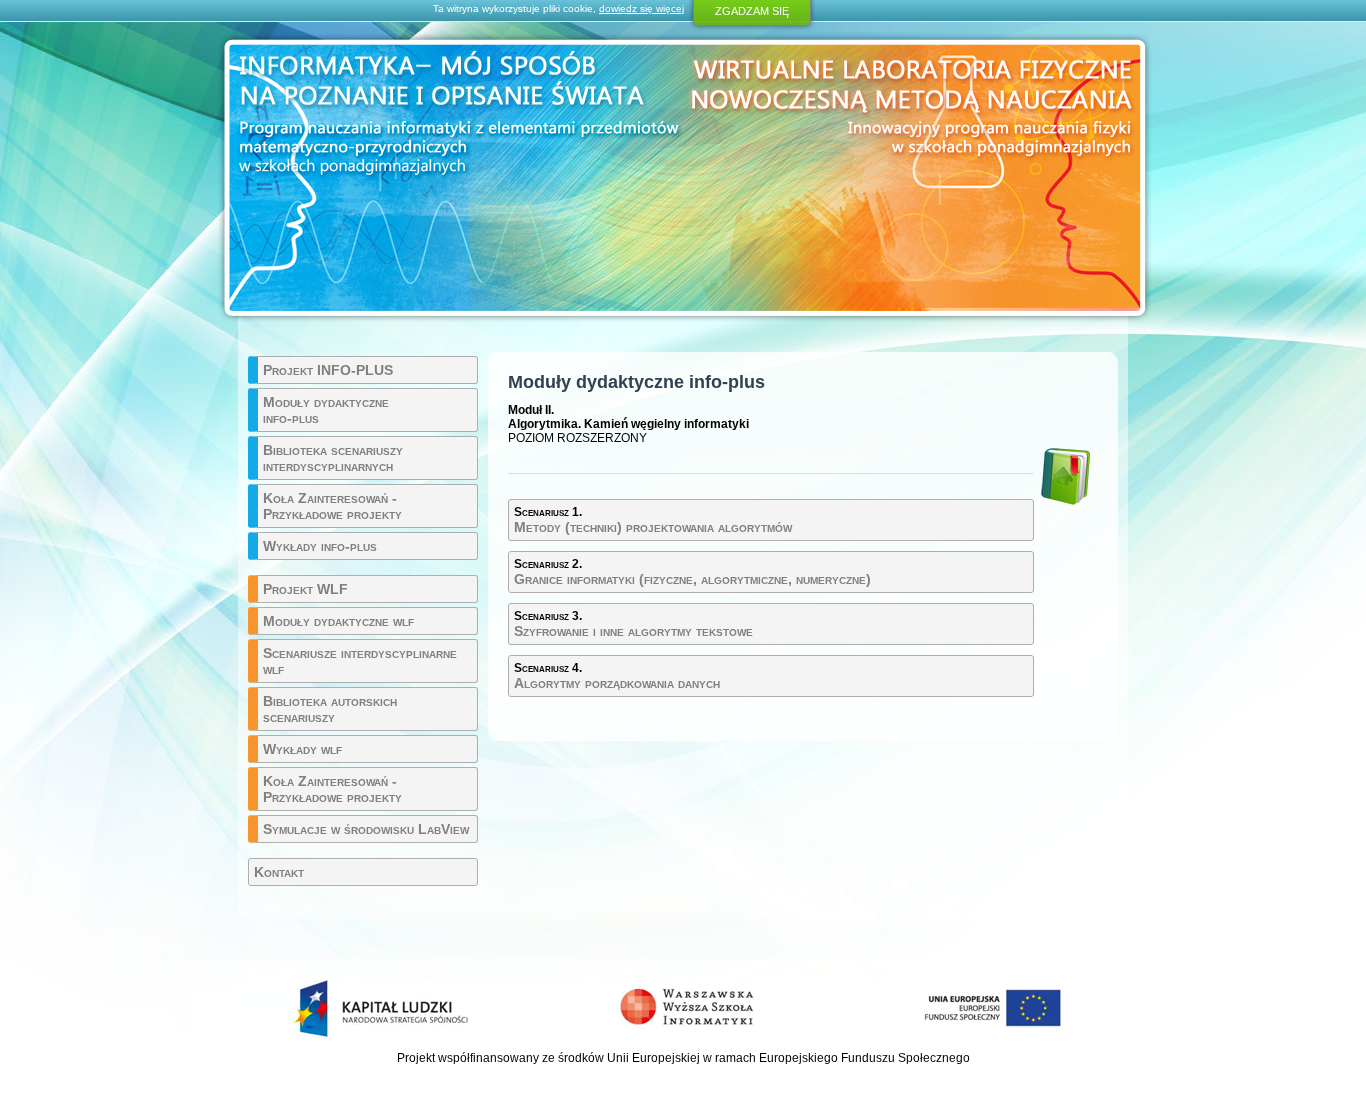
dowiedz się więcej (641, 8)
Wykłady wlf (302, 749)
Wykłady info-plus (320, 546)
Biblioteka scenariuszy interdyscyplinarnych (333, 458)
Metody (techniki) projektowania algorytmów (653, 520)
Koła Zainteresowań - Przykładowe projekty (332, 506)
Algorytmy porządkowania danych (617, 676)
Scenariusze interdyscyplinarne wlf (360, 661)
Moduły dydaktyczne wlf (338, 621)
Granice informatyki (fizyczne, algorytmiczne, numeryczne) (692, 572)
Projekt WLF (305, 589)
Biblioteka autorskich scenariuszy (330, 709)
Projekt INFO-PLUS (328, 370)
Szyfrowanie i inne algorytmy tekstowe (633, 624)
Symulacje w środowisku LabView (366, 829)
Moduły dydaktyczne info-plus (326, 410)
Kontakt (279, 872)
